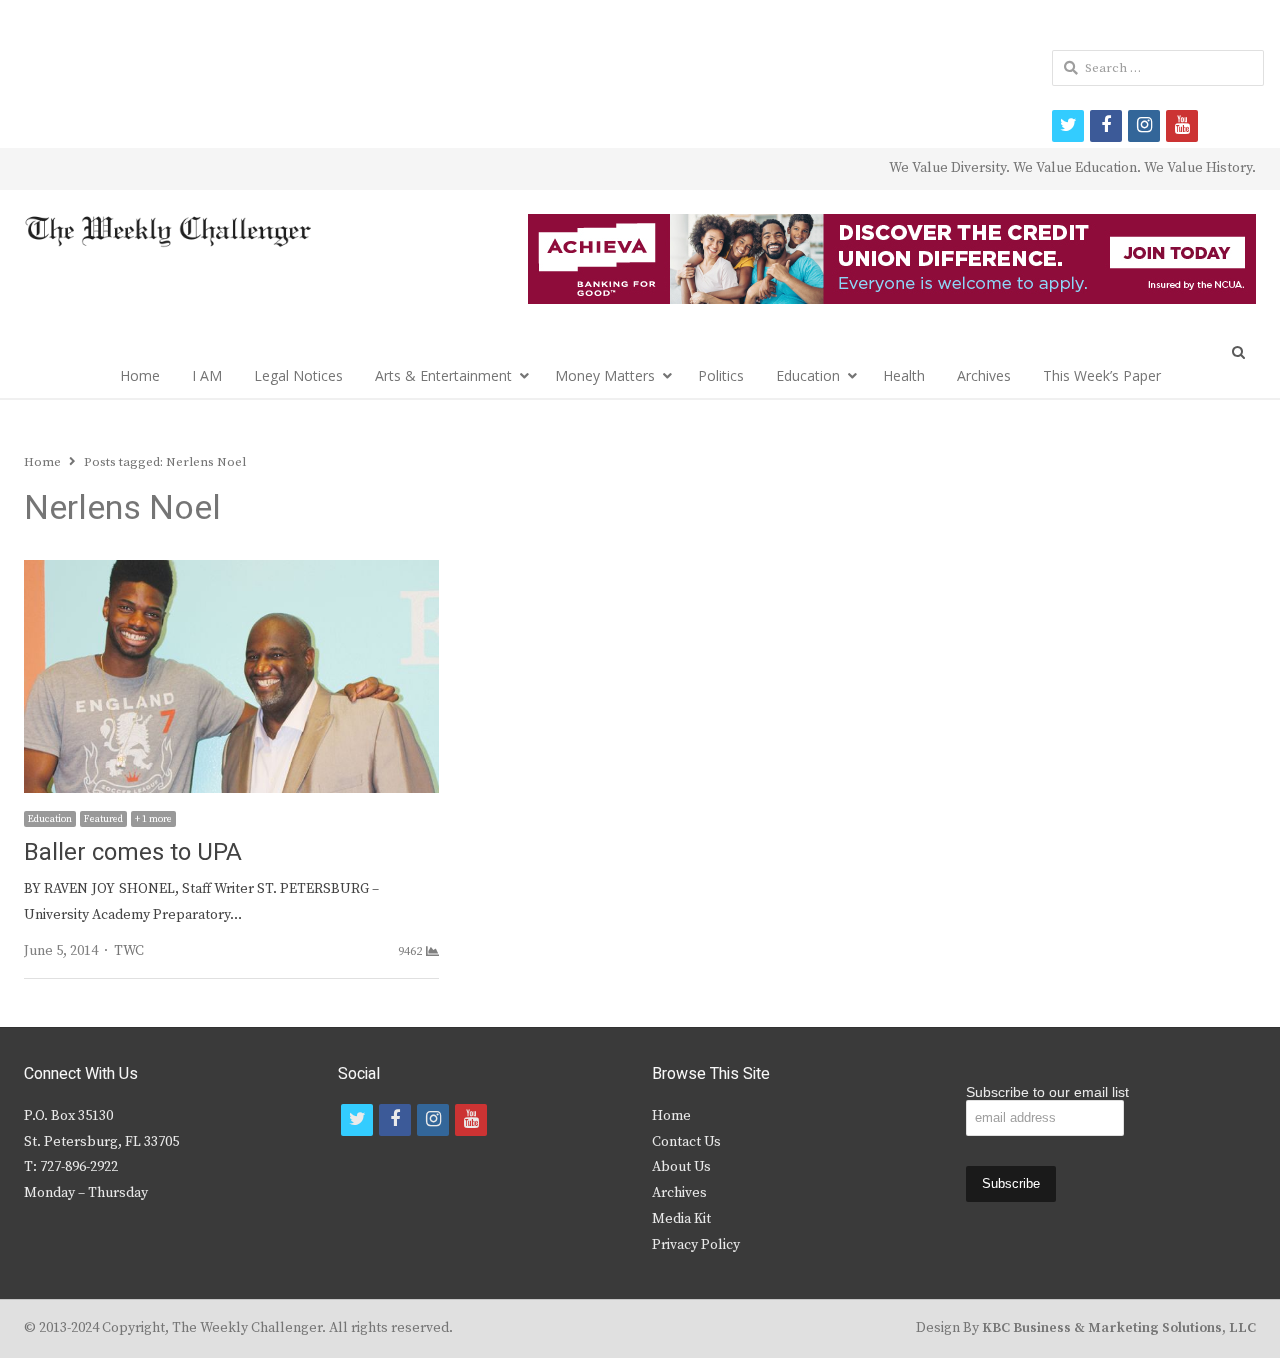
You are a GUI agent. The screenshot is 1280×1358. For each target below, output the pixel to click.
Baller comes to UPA (133, 852)
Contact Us (686, 1142)
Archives (984, 375)
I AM (207, 375)
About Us (681, 1167)
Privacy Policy (696, 1245)
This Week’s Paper (1102, 375)
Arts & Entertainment (443, 375)
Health (904, 375)
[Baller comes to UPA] (231, 572)
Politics (721, 375)
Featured (103, 819)
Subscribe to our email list (1047, 1092)
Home (140, 375)
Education (808, 375)
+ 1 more (153, 819)
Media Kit (681, 1219)
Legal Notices (298, 375)
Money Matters (605, 375)
